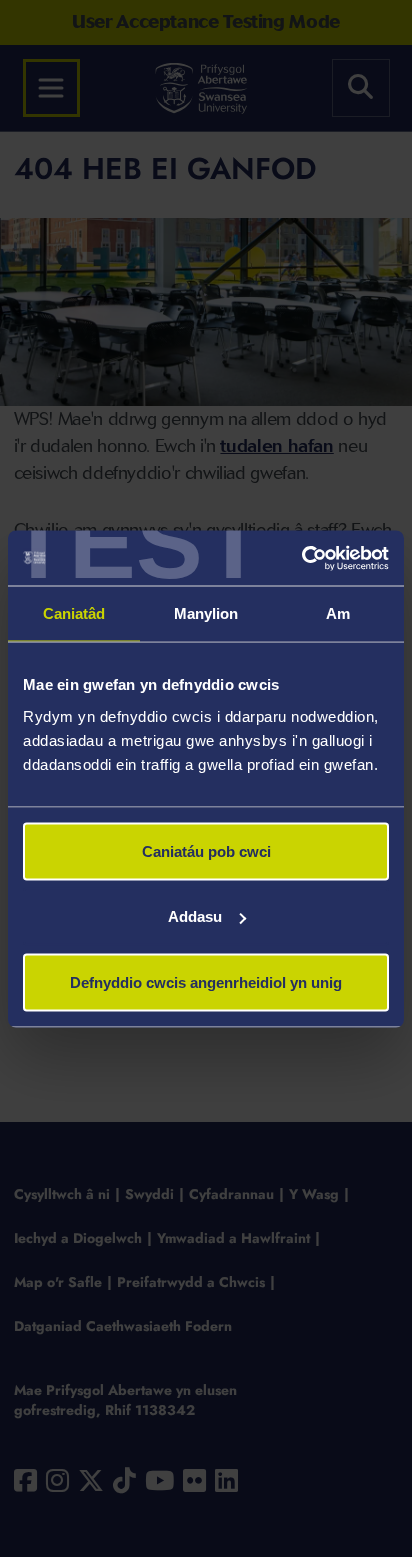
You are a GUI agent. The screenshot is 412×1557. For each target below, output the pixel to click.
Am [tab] (338, 613)
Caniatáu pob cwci (206, 850)
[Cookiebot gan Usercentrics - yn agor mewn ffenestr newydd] (301, 558)
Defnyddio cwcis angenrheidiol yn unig (206, 981)
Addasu (195, 916)
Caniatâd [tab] (74, 613)
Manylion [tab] (206, 613)
